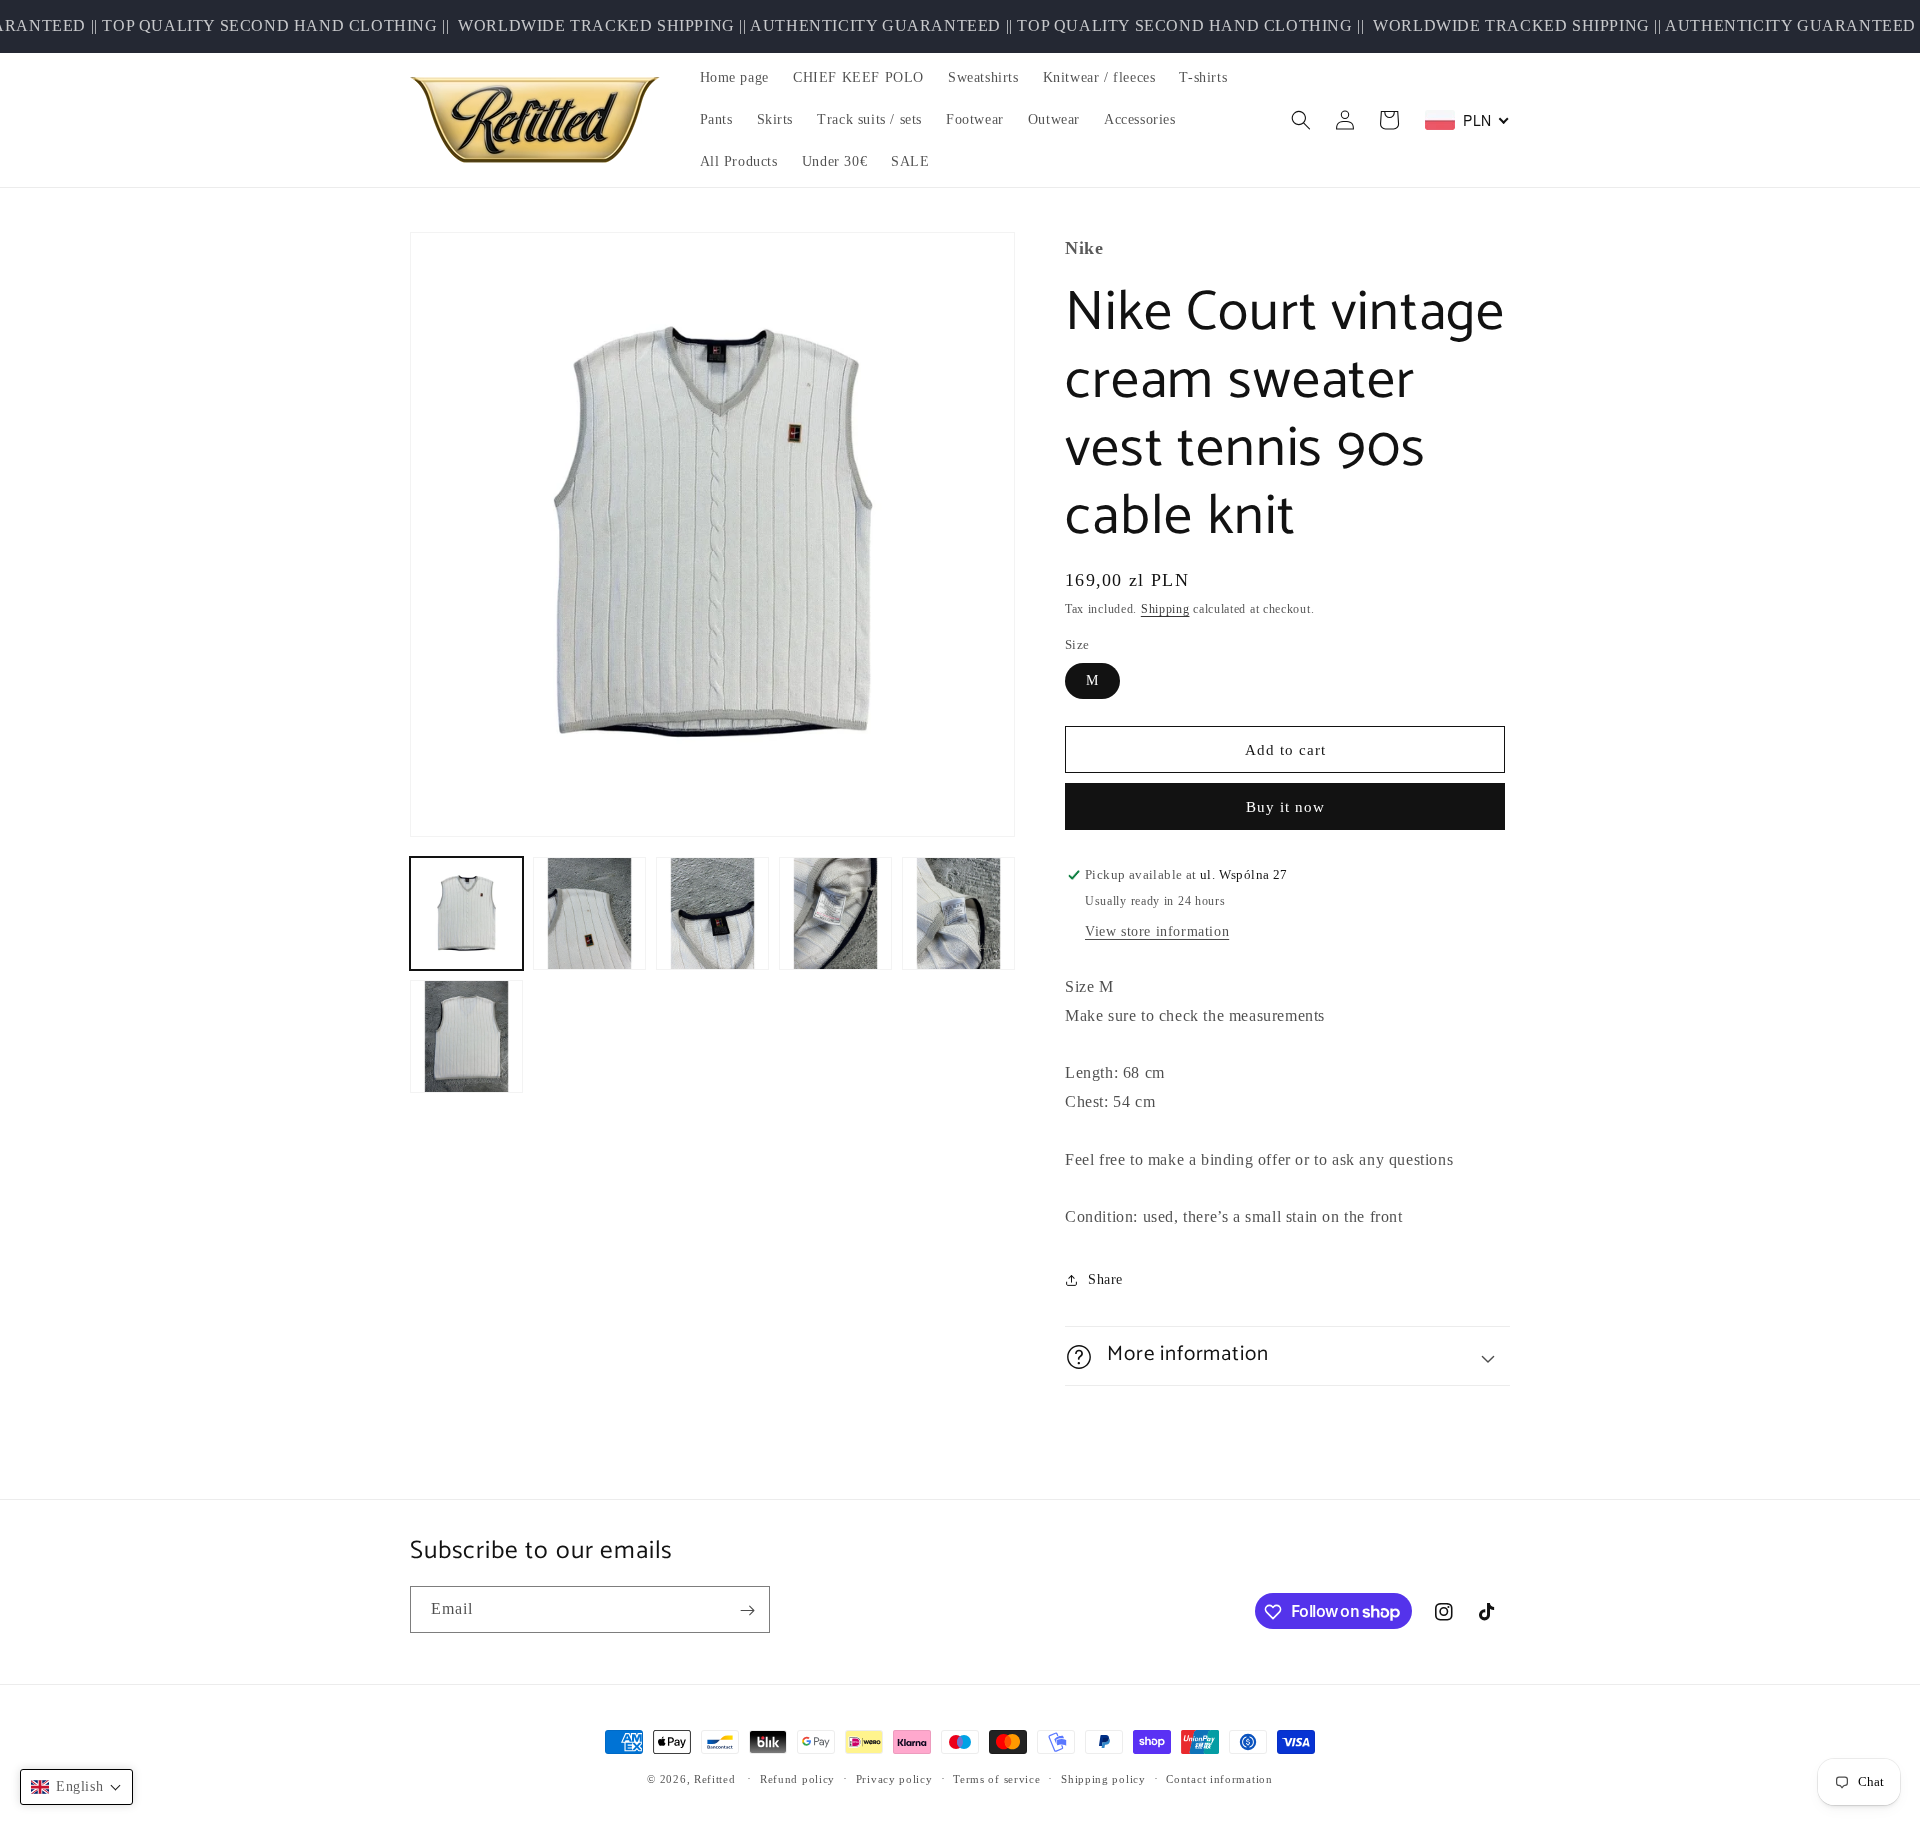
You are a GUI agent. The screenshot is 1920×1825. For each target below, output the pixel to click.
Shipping (1165, 610)
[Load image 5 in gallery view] (958, 913)
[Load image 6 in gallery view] (466, 1036)
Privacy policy (894, 1778)
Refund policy (797, 1778)
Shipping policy (1103, 1778)
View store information (1157, 932)
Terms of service (996, 1778)
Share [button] (1105, 1279)
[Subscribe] (747, 1610)
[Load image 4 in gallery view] (835, 913)
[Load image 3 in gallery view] (712, 913)
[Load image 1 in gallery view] (466, 913)
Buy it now (1285, 808)
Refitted (715, 1779)
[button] (1301, 120)
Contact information (1219, 1778)
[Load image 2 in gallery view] (589, 913)
